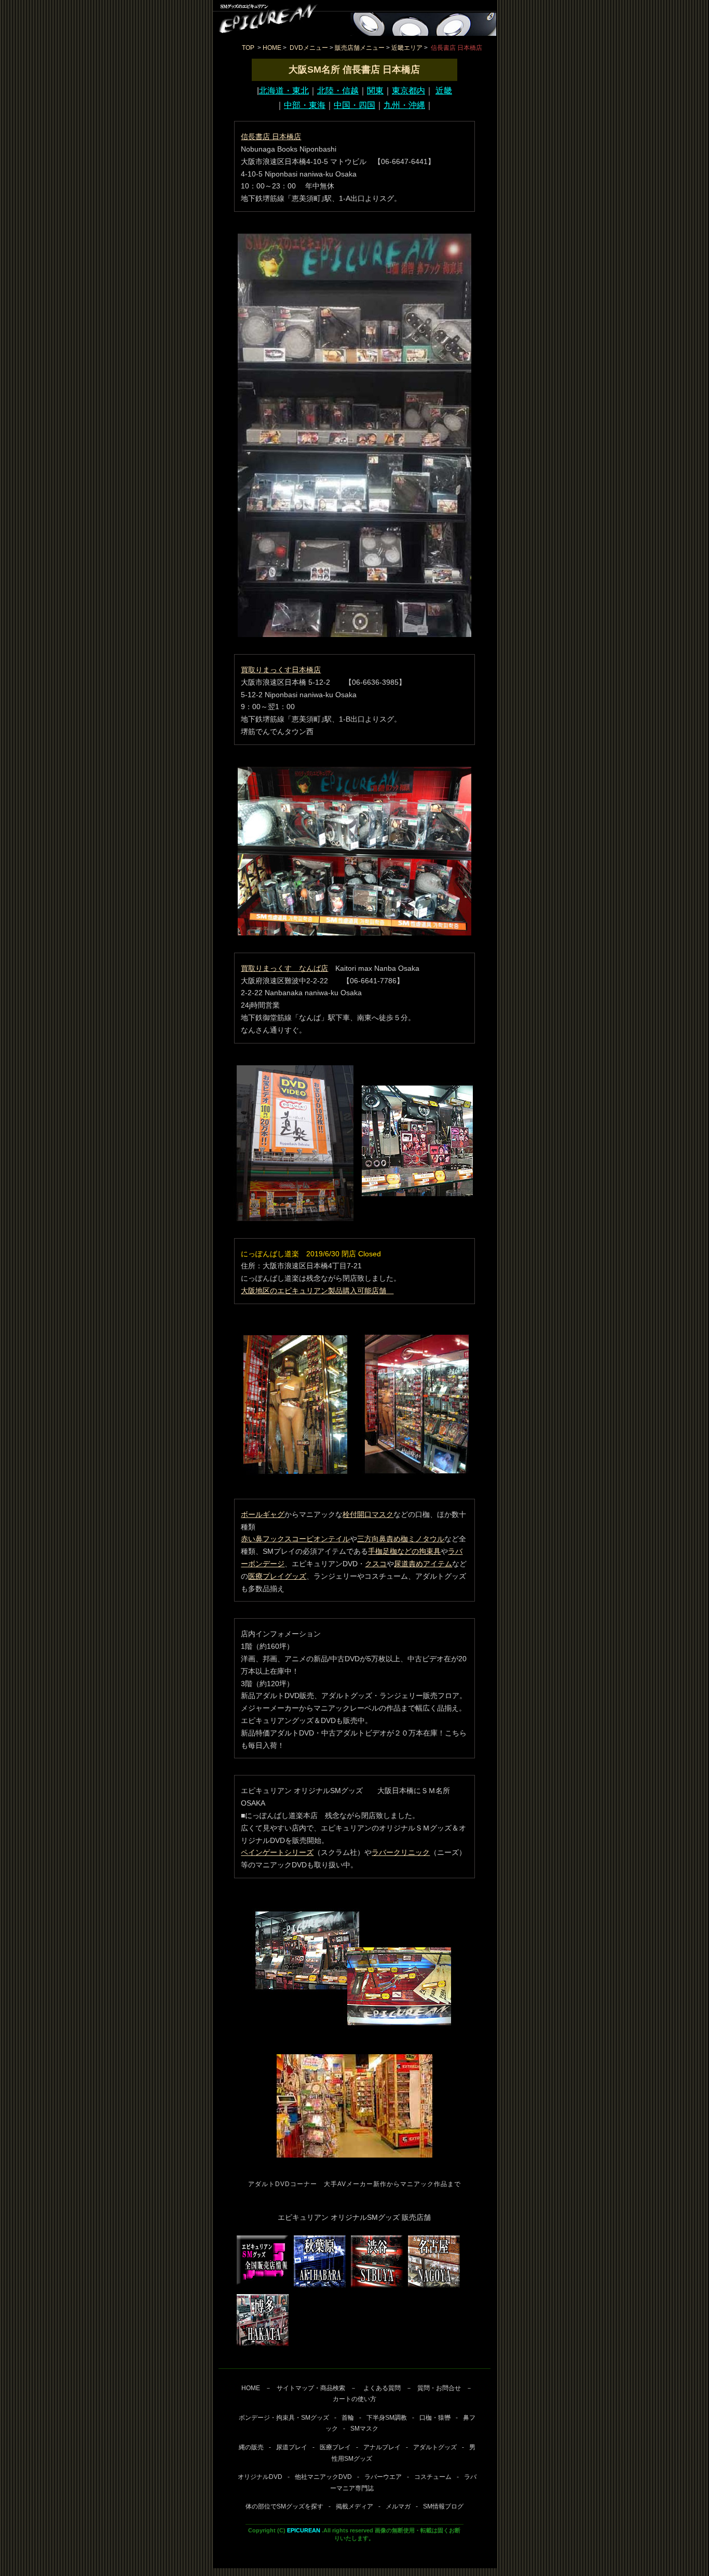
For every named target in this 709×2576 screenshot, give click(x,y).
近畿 (444, 91)
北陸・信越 (338, 91)
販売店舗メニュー (360, 48)
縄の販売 (251, 2447)
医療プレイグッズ (277, 1576)
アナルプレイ (382, 2447)
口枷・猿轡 (435, 2418)
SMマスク (364, 2429)
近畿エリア (407, 48)
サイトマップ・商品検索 (311, 2388)
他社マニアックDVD (323, 2477)
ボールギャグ (263, 1514)
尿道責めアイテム (423, 1564)
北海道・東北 (284, 91)
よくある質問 (381, 2388)
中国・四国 (354, 105)
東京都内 (408, 91)
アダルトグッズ (435, 2447)
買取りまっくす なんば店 (284, 968)
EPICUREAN (304, 2530)
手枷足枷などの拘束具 (404, 1551)
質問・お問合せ (439, 2388)
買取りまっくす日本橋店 (281, 670)
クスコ (376, 1564)
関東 (375, 91)
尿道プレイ (292, 2447)
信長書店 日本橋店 (271, 137)
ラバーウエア (383, 2477)
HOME (272, 48)
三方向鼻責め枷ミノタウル (401, 1539)
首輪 (348, 2418)
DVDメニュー (309, 48)
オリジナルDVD (260, 2477)
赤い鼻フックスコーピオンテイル (295, 1539)
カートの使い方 (354, 2399)
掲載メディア (354, 2506)
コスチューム (433, 2477)
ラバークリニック (401, 1852)
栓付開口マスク (368, 1514)
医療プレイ (335, 2447)
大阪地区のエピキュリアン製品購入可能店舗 (317, 1291)
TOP (248, 48)
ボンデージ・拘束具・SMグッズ (284, 2418)
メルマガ (398, 2506)
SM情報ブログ (443, 2506)
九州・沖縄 (404, 105)
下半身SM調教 (387, 2418)
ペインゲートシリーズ (277, 1852)
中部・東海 (305, 105)
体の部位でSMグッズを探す (284, 2506)
